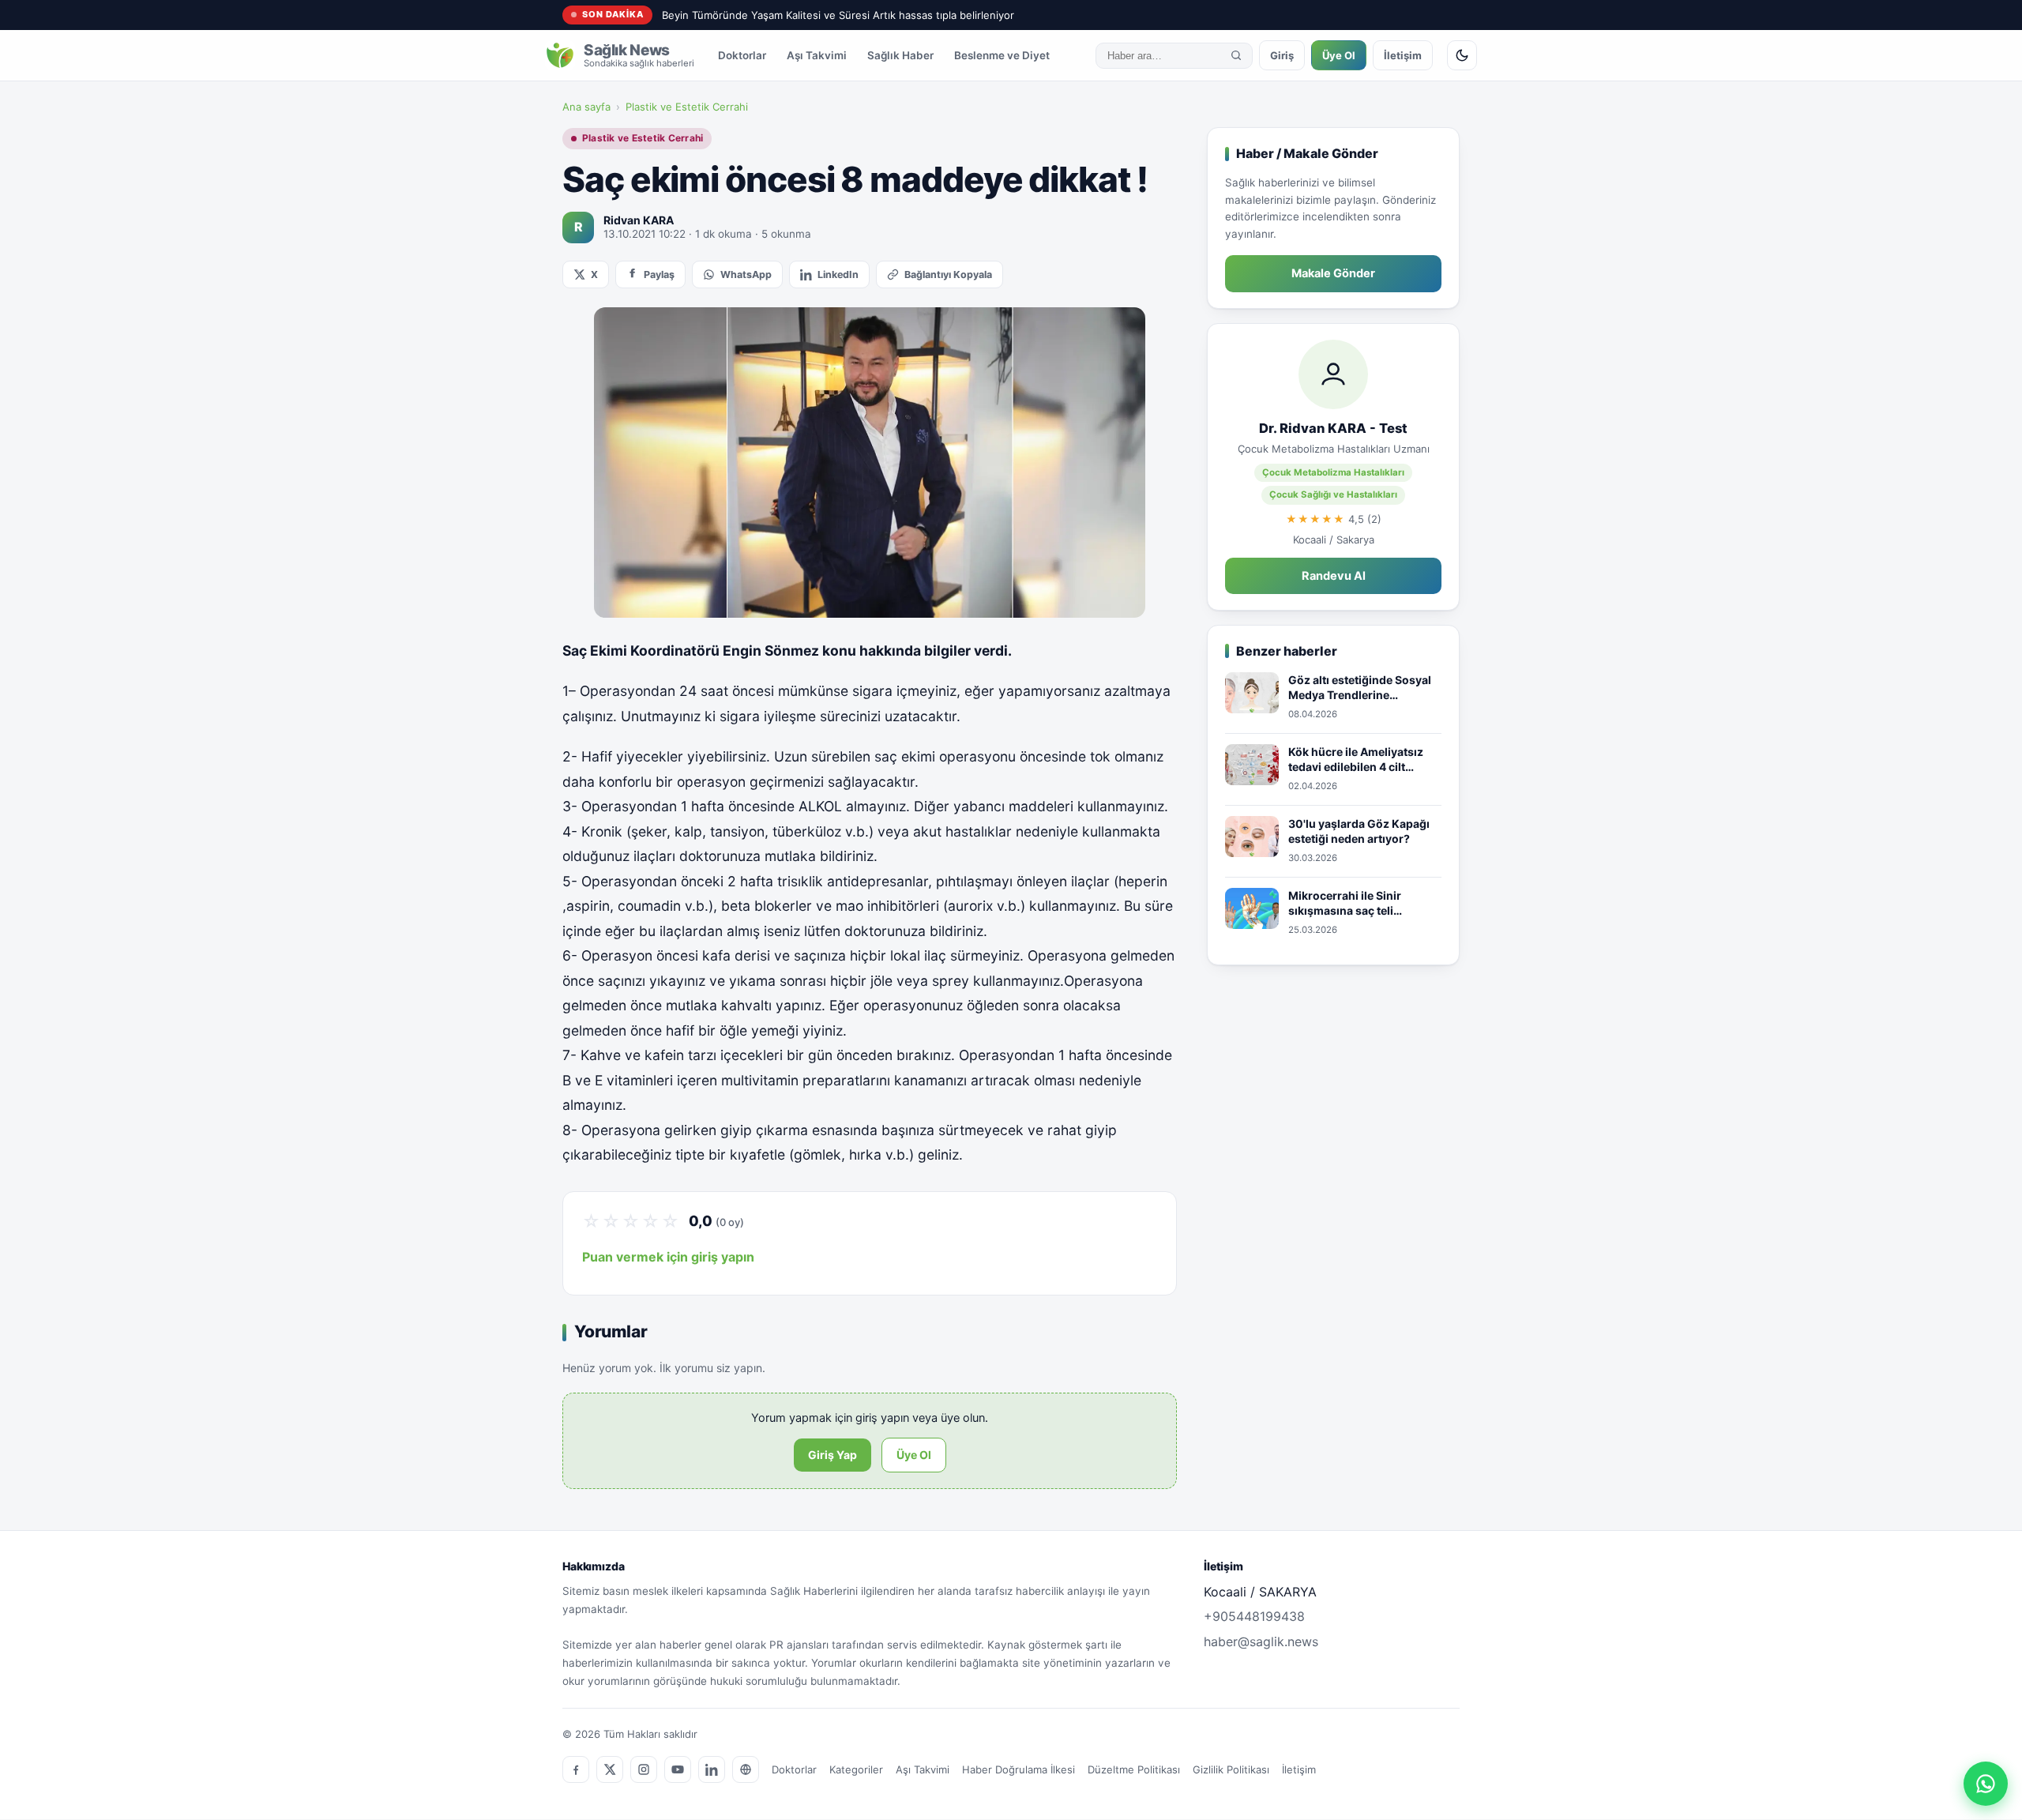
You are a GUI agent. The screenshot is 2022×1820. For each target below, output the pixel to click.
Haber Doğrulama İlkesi (1019, 1769)
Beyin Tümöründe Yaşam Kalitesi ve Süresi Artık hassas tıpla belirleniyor (838, 15)
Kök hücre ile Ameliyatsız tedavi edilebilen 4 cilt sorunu (1356, 760)
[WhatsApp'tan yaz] (1986, 1784)
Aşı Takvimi (817, 55)
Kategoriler (856, 1769)
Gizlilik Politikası (1231, 1769)
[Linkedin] (712, 1769)
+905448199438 (1254, 1616)
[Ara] (1236, 55)
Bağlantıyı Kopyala (948, 275)
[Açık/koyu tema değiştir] (1462, 55)
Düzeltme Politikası (1134, 1769)
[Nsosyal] (746, 1769)
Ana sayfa (586, 107)
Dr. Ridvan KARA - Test (1333, 428)
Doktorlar (742, 55)
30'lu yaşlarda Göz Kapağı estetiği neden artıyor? (1359, 831)
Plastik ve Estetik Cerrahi (687, 107)
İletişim (1403, 55)
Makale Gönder (1333, 273)
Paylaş (659, 275)
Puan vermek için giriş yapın (668, 1257)
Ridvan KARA (639, 220)
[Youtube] (678, 1769)
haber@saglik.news (1261, 1641)
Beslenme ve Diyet (1002, 55)
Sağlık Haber (900, 55)
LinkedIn (838, 275)
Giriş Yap (832, 1455)
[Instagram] (644, 1769)
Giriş (1282, 55)
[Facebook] (576, 1769)
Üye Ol (1339, 55)
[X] (610, 1769)
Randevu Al (1334, 576)
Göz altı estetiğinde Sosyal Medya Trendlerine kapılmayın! (1360, 688)
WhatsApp (746, 275)
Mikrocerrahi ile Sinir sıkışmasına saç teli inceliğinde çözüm (1345, 904)
